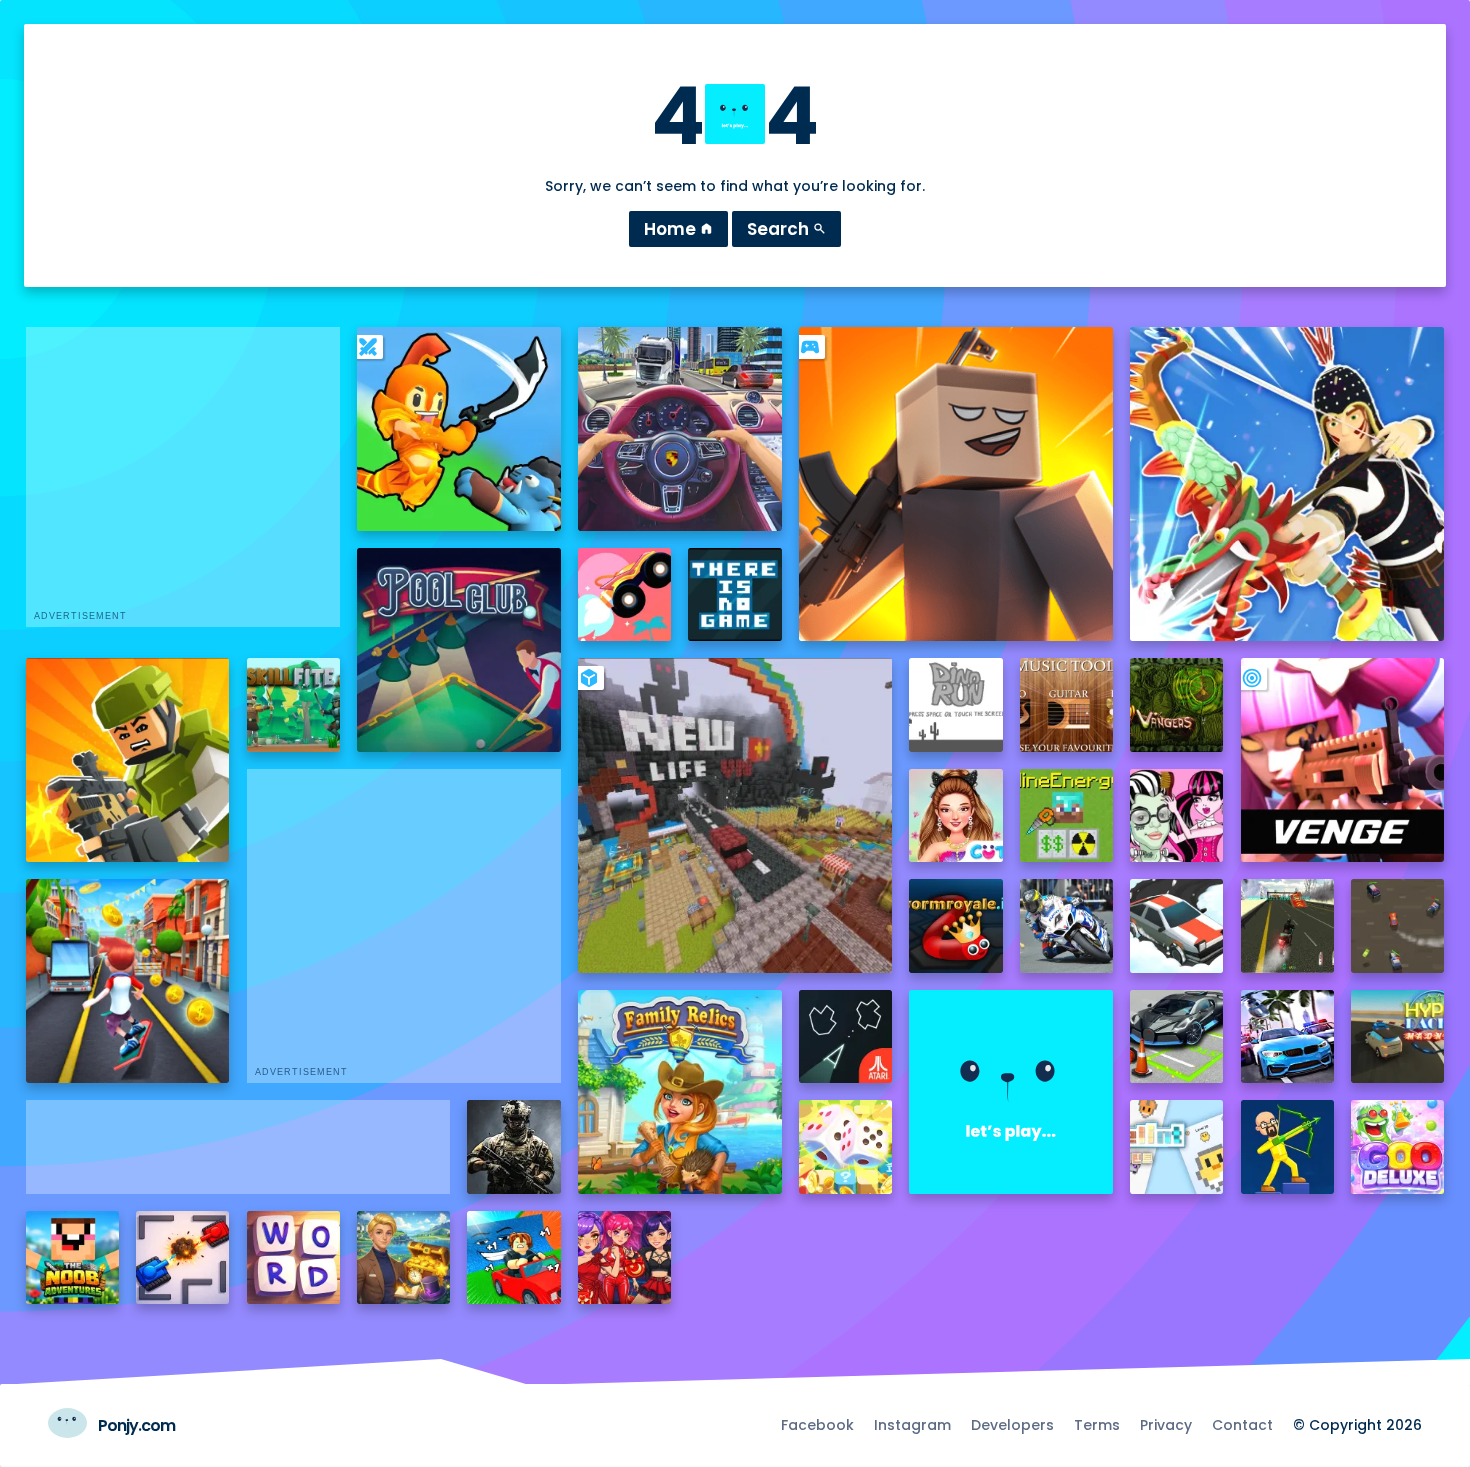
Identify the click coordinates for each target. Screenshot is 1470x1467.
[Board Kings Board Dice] (845, 1146)
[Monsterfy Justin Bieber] (1176, 815)
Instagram (912, 1425)
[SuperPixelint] (1176, 1146)
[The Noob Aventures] (72, 1257)
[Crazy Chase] (1397, 925)
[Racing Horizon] (1287, 1036)
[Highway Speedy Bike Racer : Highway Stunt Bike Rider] (1287, 925)
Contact (1242, 1425)
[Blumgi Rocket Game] (624, 594)
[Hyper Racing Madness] (1397, 1036)
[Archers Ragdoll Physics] (1287, 1146)
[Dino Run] (955, 704)
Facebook (817, 1425)
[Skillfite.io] (293, 704)
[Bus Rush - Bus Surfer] (128, 981)
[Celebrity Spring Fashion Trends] (955, 815)
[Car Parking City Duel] (1176, 1036)
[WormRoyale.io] (955, 925)
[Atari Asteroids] (845, 1036)
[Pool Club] (459, 650)
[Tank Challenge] (182, 1257)
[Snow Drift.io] (1176, 925)
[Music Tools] (1066, 704)
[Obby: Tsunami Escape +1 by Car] (513, 1257)
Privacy (1166, 1425)
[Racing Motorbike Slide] (1066, 925)
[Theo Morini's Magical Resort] (403, 1257)
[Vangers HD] (1176, 704)
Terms (1097, 1425)
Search (786, 229)
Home (678, 229)
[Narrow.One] (1287, 484)
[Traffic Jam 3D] (680, 429)
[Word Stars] (293, 1257)
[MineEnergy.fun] (1066, 815)
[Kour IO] (128, 760)
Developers (1012, 1425)
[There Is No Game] (734, 594)
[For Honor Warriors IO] (1011, 1092)
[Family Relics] (680, 1092)
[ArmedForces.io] (513, 1146)
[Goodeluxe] (1397, 1146)
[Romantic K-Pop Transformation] (624, 1257)
